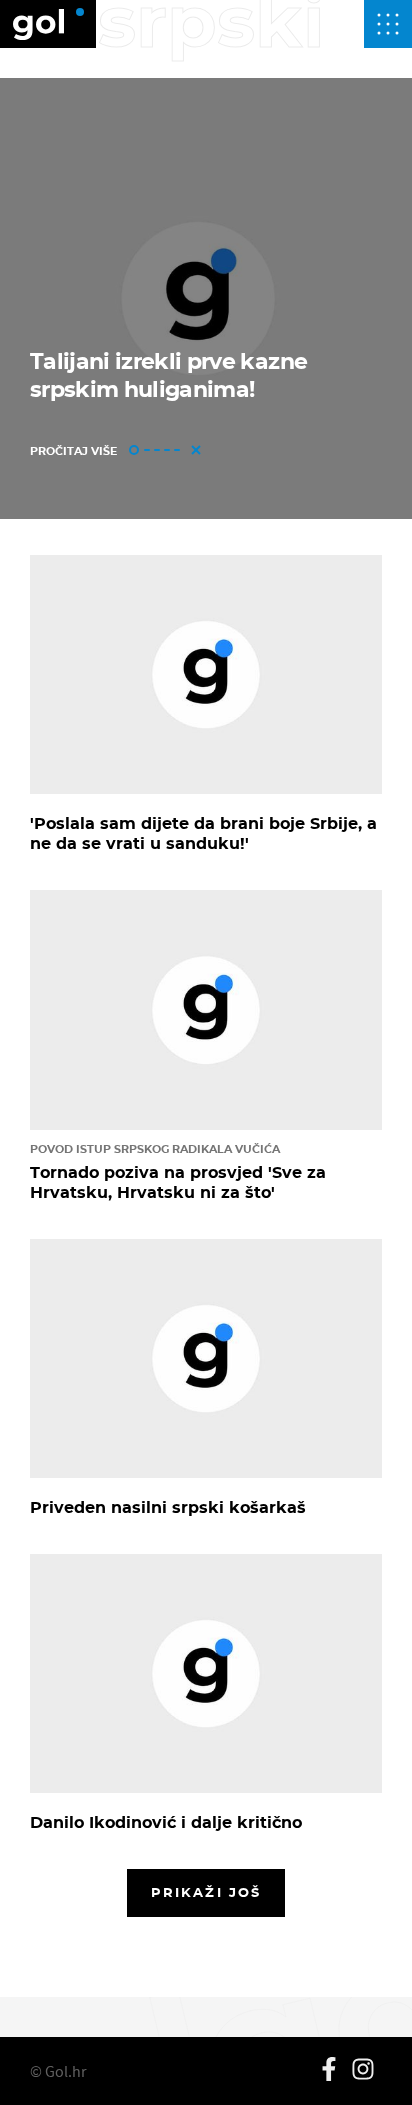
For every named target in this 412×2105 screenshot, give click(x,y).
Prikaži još (206, 1892)
